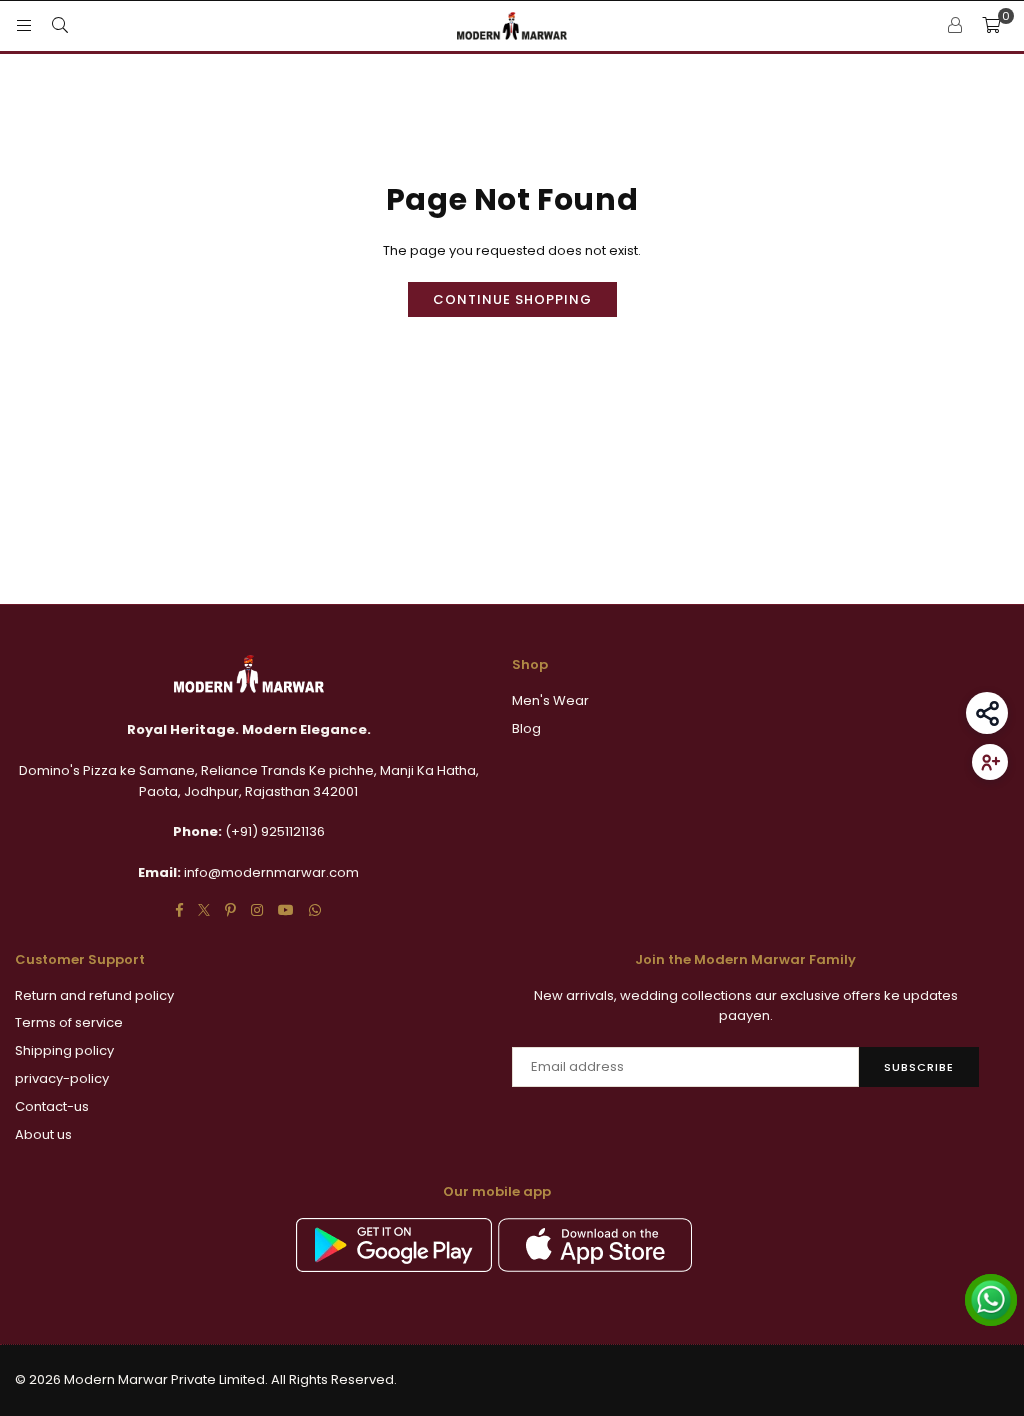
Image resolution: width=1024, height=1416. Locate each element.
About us (43, 1134)
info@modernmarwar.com (271, 872)
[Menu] (24, 25)
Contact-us (52, 1106)
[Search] (60, 25)
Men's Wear (550, 700)
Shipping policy (64, 1050)
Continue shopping (512, 299)
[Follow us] (990, 762)
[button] (991, 26)
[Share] (987, 713)
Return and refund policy (94, 995)
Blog (526, 728)
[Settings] (955, 26)
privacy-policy (62, 1078)
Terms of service (69, 1022)
